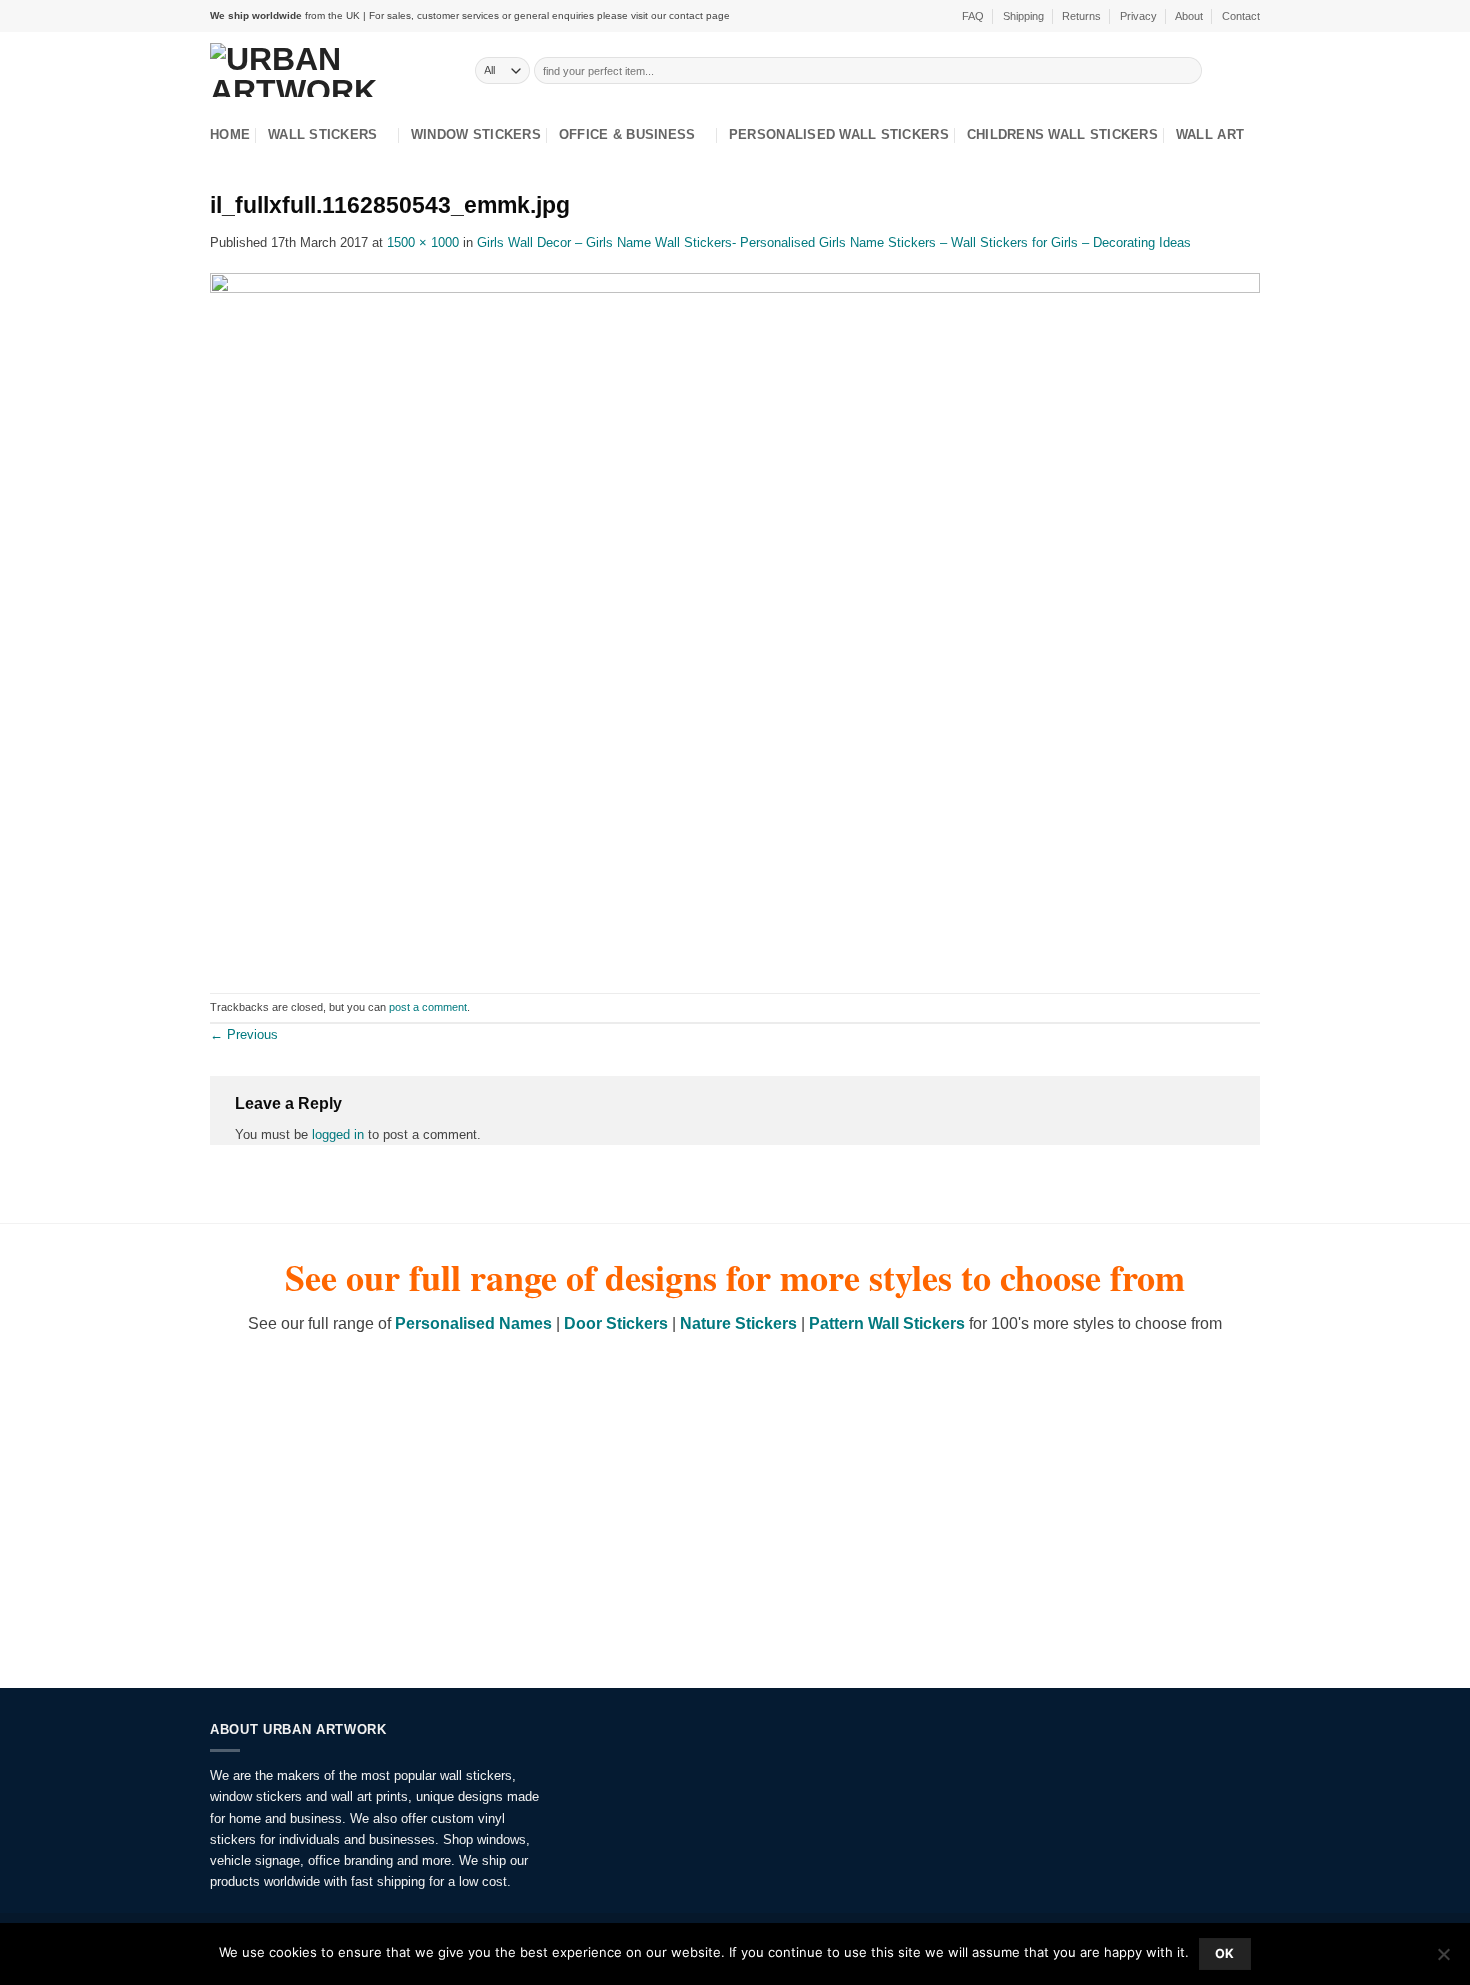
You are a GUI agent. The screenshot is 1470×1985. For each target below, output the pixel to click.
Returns (1081, 16)
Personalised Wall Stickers (839, 134)
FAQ (973, 16)
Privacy (1138, 16)
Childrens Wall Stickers (1062, 134)
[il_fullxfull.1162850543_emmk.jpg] (735, 621)
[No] (1443, 1960)
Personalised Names (473, 1323)
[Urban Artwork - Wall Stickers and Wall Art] (327, 70)
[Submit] (1187, 70)
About (1189, 16)
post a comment (428, 1007)
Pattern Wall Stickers (887, 1323)
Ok (1225, 1953)
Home (230, 134)
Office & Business (627, 134)
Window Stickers (476, 134)
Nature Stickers (738, 1323)
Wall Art (1210, 134)
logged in (338, 1134)
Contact (1241, 16)
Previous (244, 1034)
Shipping (1023, 16)
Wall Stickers (322, 134)
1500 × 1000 (423, 242)
